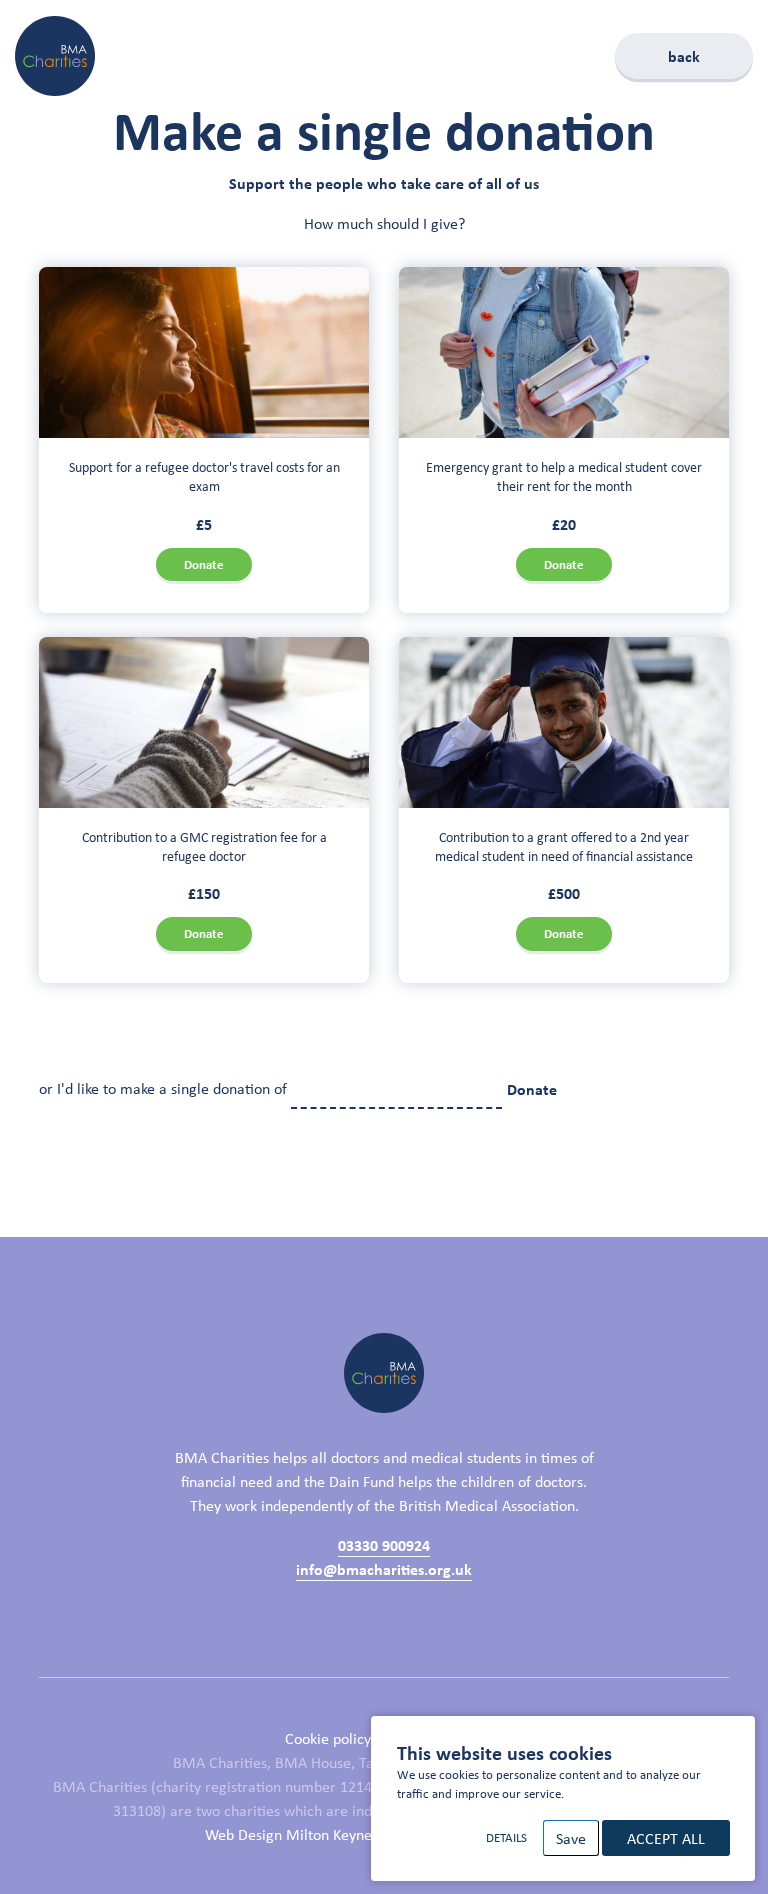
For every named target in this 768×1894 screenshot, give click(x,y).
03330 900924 (384, 1545)
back (684, 56)
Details (506, 1837)
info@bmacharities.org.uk (384, 1569)
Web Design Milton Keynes (291, 1834)
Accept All (666, 1838)
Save (571, 1838)
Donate (204, 564)
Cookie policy (328, 1738)
